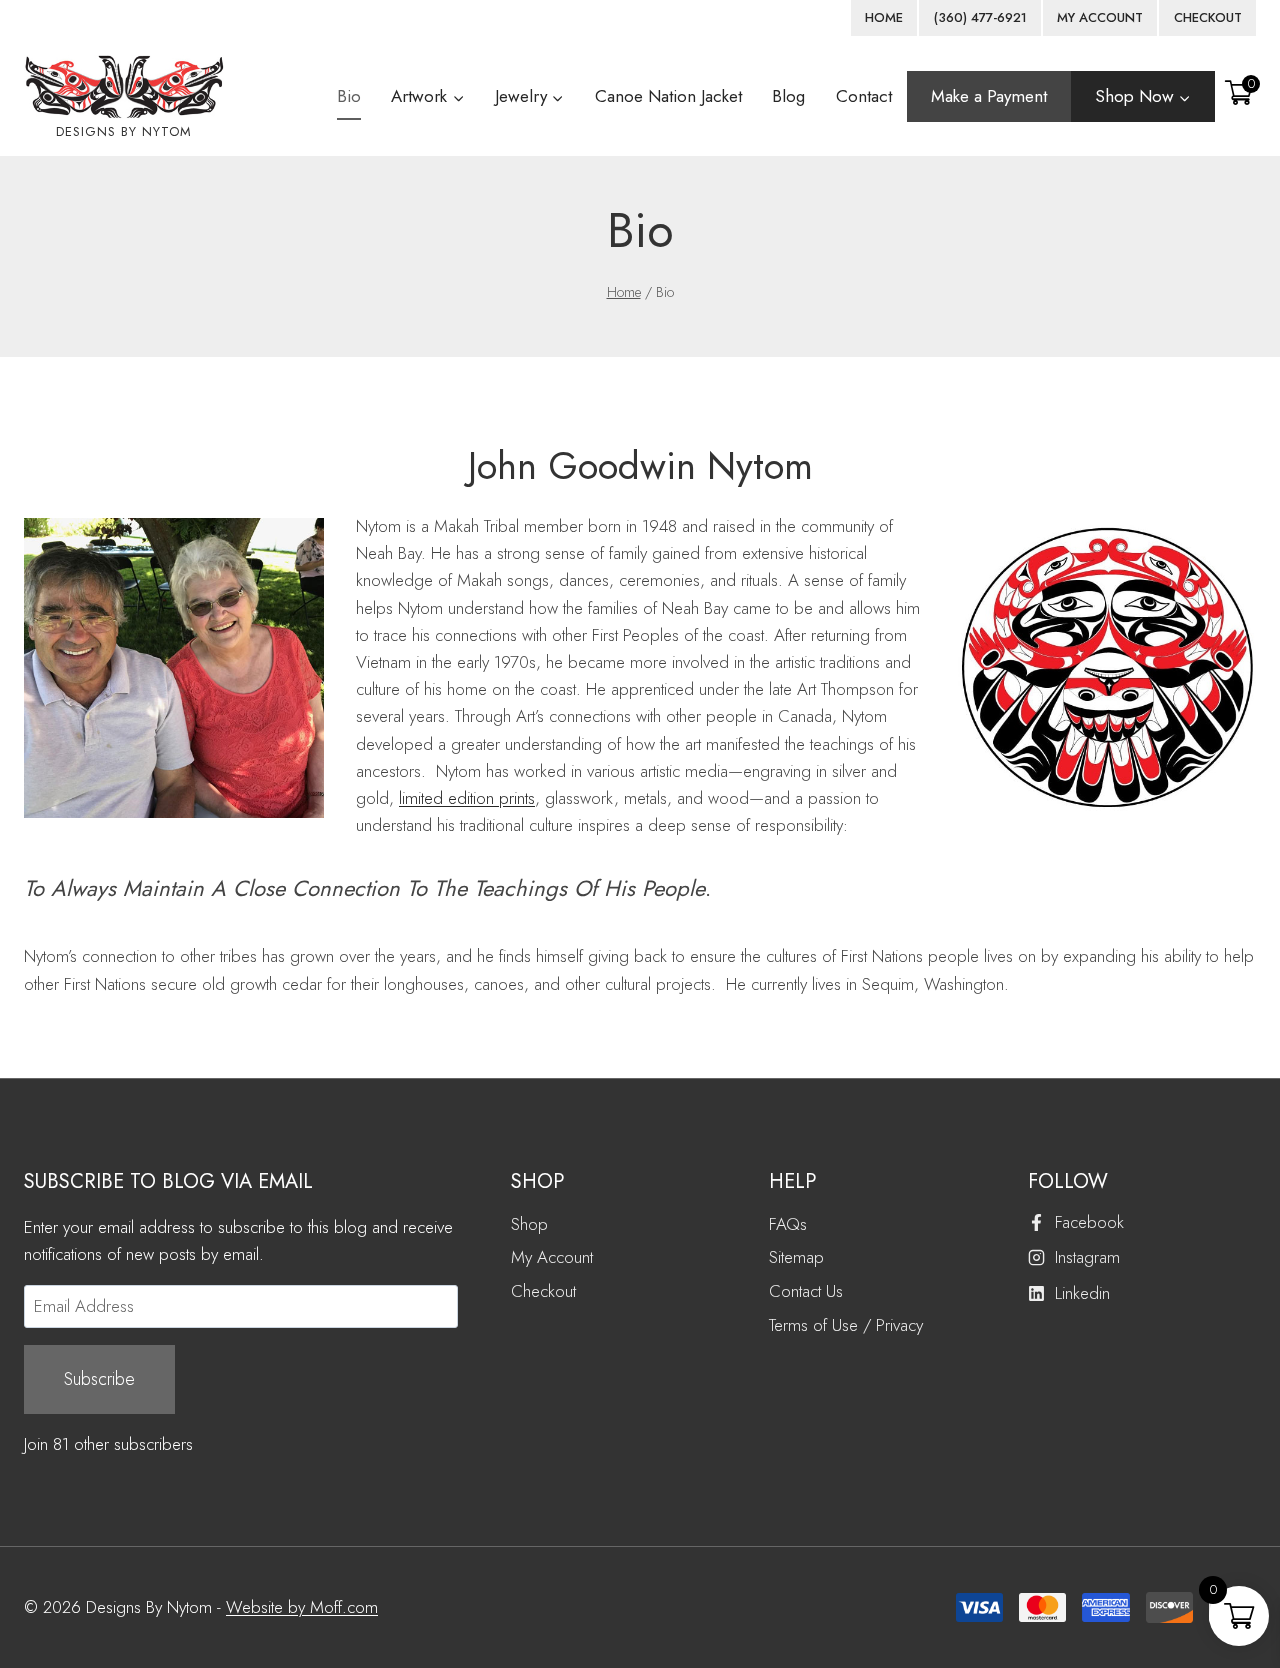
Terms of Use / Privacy (846, 1325)
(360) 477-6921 (980, 17)
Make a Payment (989, 96)
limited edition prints (467, 798)
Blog (788, 96)
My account (1100, 17)
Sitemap (796, 1257)
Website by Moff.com (302, 1607)
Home (884, 17)
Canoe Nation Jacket (668, 96)
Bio (349, 96)
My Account (552, 1257)
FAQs (788, 1224)
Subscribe (99, 1379)
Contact (864, 96)
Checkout (1208, 17)
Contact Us (806, 1291)
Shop (529, 1224)
